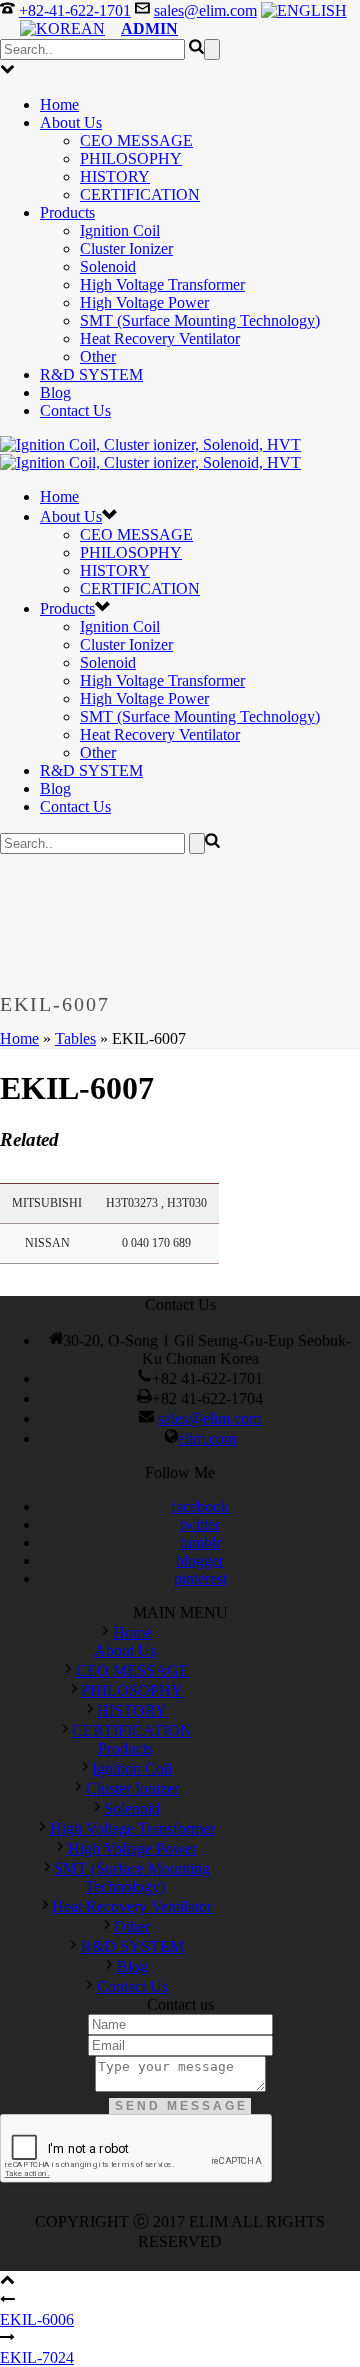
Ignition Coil (120, 230)
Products (67, 212)
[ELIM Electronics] (150, 453)
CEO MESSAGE (136, 140)
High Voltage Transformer (162, 284)
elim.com (207, 1438)
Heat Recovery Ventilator (160, 338)
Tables (75, 1038)
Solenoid (108, 266)
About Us (71, 122)
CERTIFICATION (140, 194)
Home (59, 104)
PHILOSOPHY (131, 158)
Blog (55, 392)
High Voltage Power (144, 302)
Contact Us (75, 410)
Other (98, 356)
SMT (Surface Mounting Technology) (200, 320)
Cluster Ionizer (126, 248)
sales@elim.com (205, 10)
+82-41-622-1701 (75, 10)
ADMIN (149, 28)
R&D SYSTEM (91, 374)
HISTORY (115, 176)
